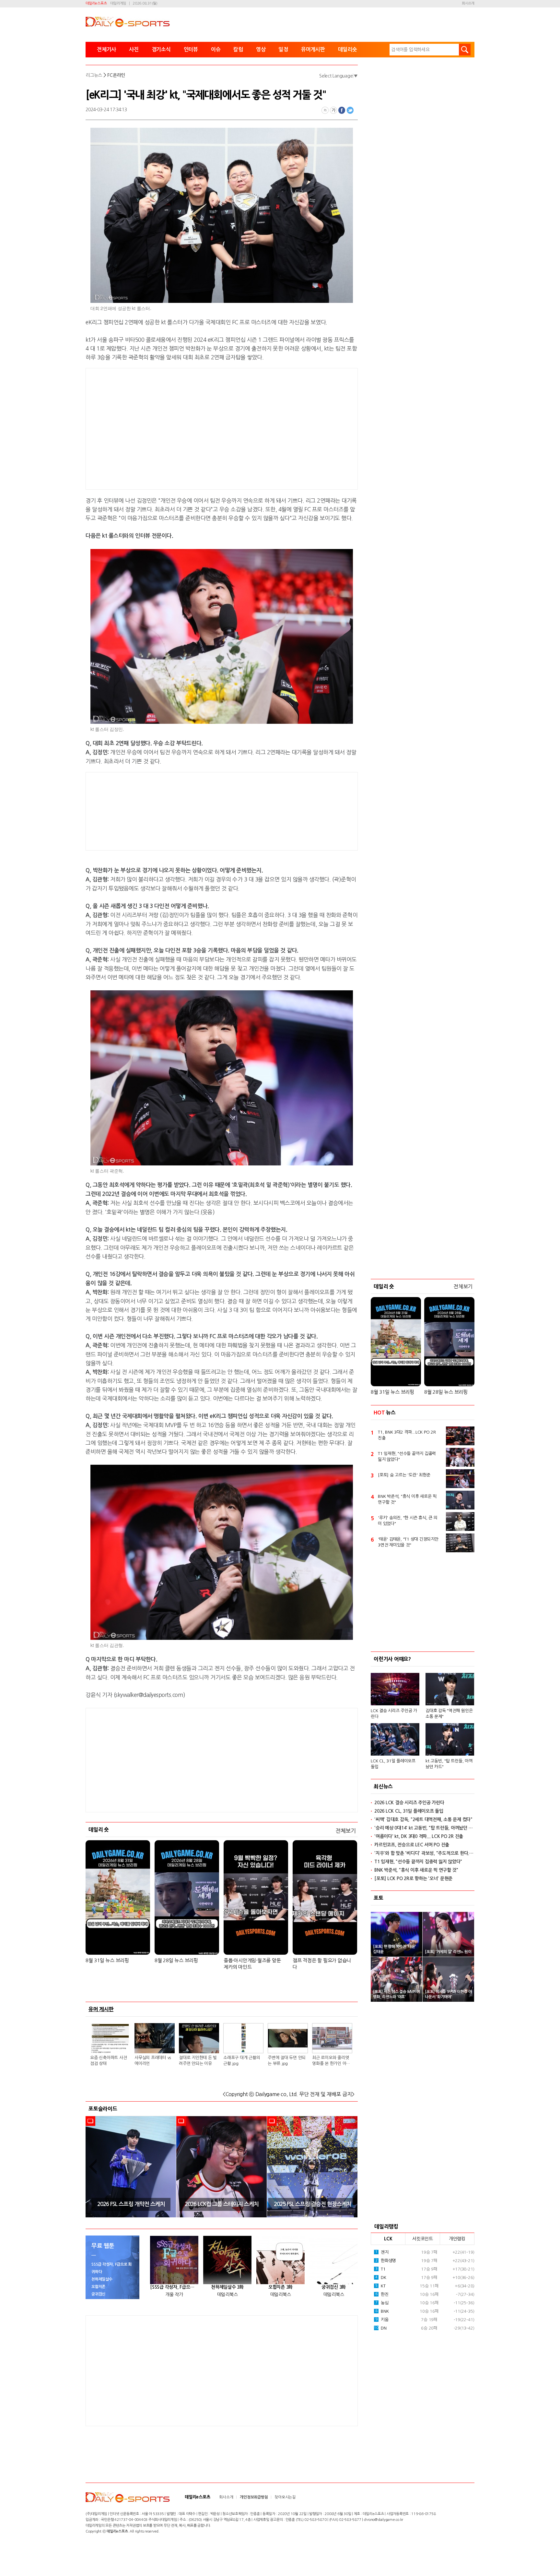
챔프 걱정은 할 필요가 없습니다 (322, 1964)
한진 (382, 2294)
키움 (382, 2320)
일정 (283, 49)
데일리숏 (348, 49)
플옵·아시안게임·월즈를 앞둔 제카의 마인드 (252, 1964)
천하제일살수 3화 (227, 2287)
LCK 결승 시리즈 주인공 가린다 (394, 1714)
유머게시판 (313, 49)
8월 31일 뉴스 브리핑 (107, 1960)
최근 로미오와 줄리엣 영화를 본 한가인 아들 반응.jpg (331, 2061)
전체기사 (106, 49)
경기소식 (161, 49)
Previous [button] (93, 2167)
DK (381, 2278)
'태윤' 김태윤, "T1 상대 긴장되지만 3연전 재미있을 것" (408, 1542)
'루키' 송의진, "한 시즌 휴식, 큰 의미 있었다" (408, 1521)
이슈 (216, 49)
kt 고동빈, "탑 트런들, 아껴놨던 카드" (449, 1764)
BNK (382, 2311)
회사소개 (468, 3)
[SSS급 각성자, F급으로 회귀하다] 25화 (174, 2287)
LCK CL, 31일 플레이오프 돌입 (393, 1764)
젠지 (382, 2252)
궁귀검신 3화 (334, 2287)
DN (380, 2328)
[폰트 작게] (325, 110)
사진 (134, 49)
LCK (388, 2239)
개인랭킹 (457, 2239)
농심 (382, 2303)
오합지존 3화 (280, 2287)
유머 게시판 (101, 2009)
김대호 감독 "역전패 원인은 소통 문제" (449, 1714)
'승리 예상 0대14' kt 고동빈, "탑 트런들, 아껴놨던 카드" (424, 1828)
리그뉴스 (94, 75)
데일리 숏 (99, 1830)
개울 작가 (174, 2295)
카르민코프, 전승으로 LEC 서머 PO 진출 (412, 1845)
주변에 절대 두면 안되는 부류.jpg (287, 2061)
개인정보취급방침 (254, 2497)
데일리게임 (118, 3)
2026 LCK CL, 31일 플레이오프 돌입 (409, 1811)
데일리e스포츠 (96, 3)
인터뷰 (191, 49)
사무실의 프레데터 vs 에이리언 (153, 2061)
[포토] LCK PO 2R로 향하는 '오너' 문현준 (413, 1878)
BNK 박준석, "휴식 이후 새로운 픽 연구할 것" (407, 1499)
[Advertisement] (170, 428)
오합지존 (98, 2287)
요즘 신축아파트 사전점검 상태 (108, 2061)
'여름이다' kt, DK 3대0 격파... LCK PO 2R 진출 (419, 1836)
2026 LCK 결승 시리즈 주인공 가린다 (409, 1803)
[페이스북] (342, 110)
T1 (380, 2269)
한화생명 (386, 2261)
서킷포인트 (423, 2239)
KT (380, 2286)
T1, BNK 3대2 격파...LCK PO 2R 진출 (407, 1435)
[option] (131, 2167)
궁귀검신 (98, 2294)
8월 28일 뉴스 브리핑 (176, 1960)
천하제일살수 (102, 2279)
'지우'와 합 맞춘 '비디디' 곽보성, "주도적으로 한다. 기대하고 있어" (424, 1853)
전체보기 (346, 1831)
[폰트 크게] (333, 110)
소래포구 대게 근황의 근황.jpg (242, 2061)
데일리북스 (227, 2295)
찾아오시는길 (285, 2497)
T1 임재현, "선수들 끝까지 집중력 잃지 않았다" (407, 1456)
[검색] (465, 50)
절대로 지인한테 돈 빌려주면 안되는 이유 (198, 2061)
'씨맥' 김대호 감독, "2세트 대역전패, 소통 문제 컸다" (423, 1819)
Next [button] (351, 2167)
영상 (261, 49)
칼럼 (238, 49)
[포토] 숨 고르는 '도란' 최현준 (404, 1475)
